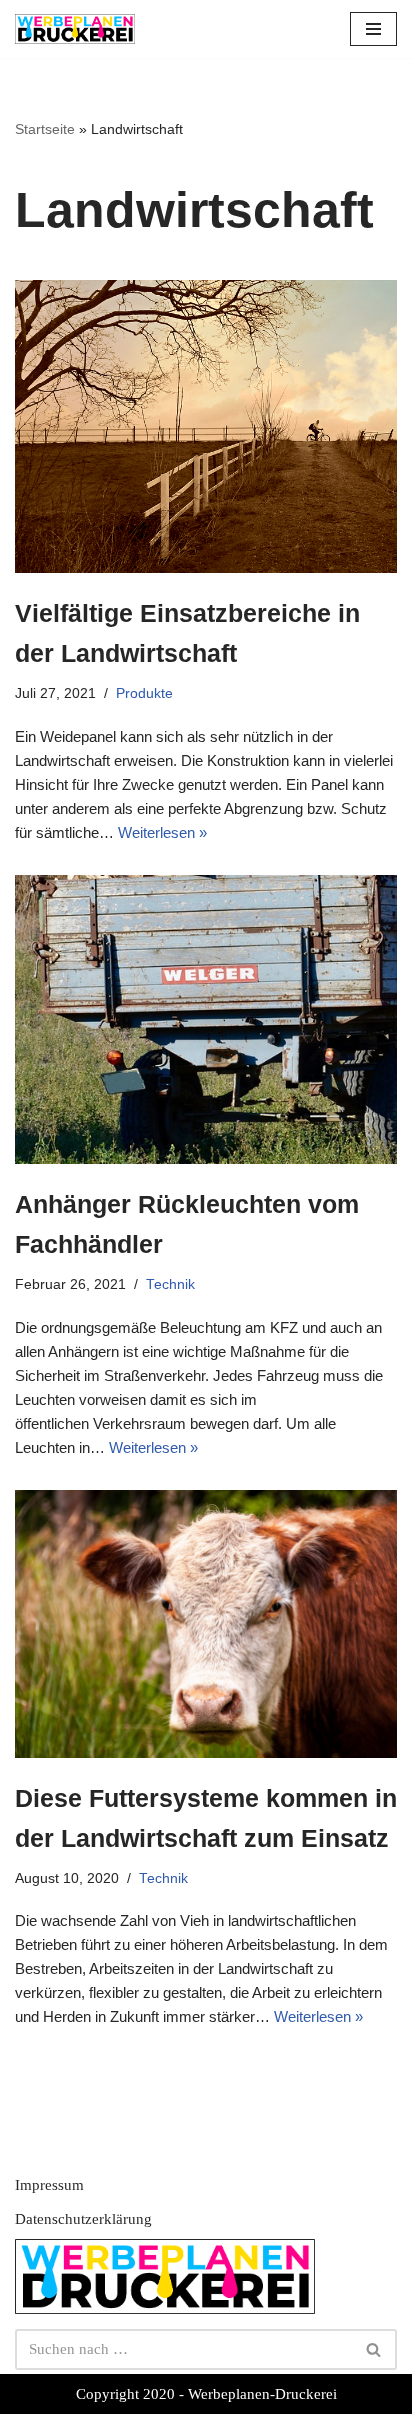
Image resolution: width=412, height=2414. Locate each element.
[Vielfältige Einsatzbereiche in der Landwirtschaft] (206, 426)
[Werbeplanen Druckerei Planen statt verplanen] (75, 29)
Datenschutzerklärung (83, 2219)
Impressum (49, 2185)
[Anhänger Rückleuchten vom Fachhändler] (206, 1019)
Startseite (45, 129)
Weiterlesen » (162, 832)
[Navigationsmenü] (373, 29)
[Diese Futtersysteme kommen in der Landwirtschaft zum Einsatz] (206, 1624)
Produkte (144, 693)
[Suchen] (374, 2349)
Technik (170, 1284)
